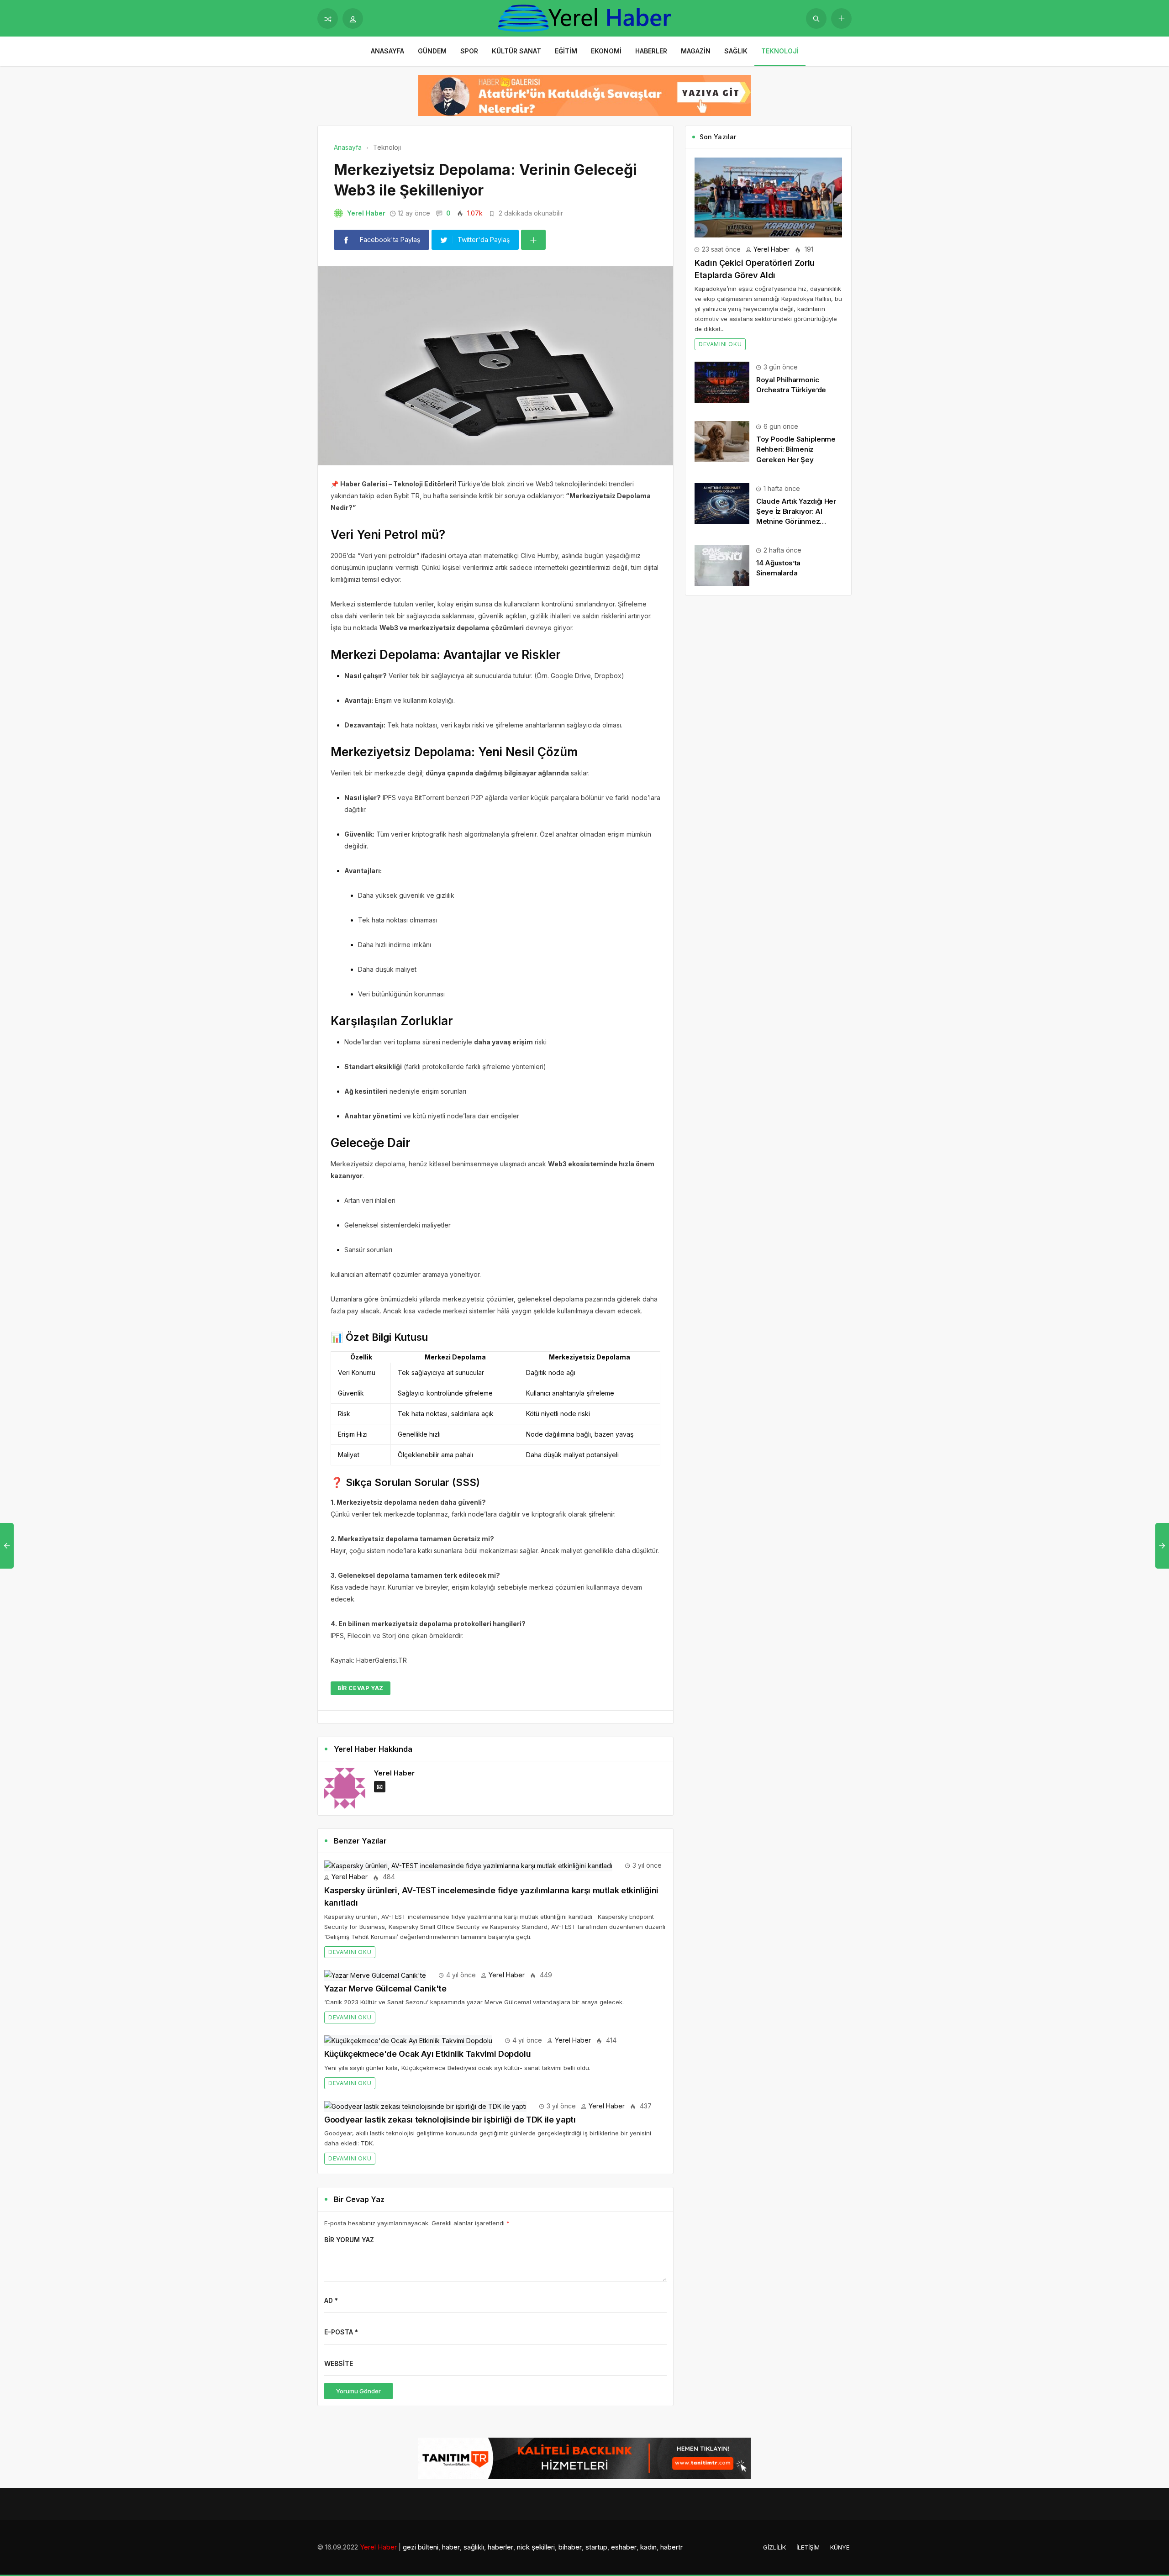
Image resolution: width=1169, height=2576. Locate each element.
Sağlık (736, 51)
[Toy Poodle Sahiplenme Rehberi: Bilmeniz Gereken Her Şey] (722, 441)
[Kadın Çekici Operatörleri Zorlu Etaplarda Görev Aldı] (768, 197)
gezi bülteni (421, 2547)
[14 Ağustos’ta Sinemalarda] (722, 565)
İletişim (808, 2547)
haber (451, 2547)
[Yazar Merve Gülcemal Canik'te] (375, 1975)
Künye (840, 2547)
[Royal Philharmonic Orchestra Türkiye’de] (722, 382)
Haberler (651, 51)
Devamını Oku (350, 1952)
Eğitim (566, 51)
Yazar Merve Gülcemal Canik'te (385, 1989)
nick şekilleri (536, 2547)
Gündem (432, 51)
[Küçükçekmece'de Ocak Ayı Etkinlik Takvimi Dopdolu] (408, 2040)
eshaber (624, 2547)
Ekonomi (606, 51)
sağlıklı (474, 2547)
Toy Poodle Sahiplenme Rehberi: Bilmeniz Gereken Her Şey (796, 449)
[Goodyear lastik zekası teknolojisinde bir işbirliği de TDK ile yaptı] (425, 2106)
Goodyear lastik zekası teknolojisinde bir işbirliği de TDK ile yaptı (450, 2120)
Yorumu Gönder (358, 2391)
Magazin (696, 51)
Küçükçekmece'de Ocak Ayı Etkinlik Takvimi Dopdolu (427, 2054)
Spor (469, 51)
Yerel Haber (366, 213)
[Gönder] (816, 18)
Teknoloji (780, 51)
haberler (500, 2547)
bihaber (570, 2547)
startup (596, 2547)
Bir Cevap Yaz (361, 1688)
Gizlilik (774, 2547)
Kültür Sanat (516, 51)
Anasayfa (387, 51)
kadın (648, 2547)
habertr (671, 2547)
